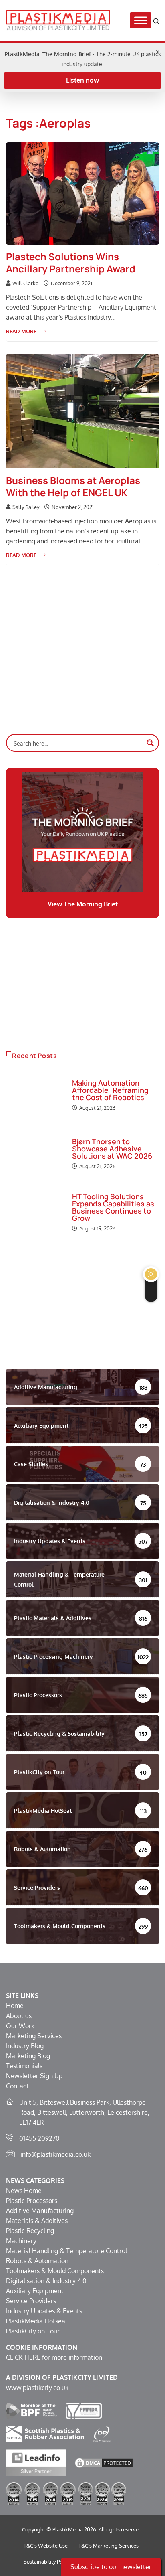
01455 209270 (39, 2138)
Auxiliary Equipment (35, 2291)
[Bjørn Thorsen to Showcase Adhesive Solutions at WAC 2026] (35, 1155)
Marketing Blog (28, 2056)
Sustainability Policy (47, 2562)
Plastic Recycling (30, 2231)
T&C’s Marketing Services (109, 2546)
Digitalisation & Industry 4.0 (46, 2281)
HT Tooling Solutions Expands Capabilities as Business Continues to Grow (113, 1207)
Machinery (21, 2241)
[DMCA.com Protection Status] (104, 2462)
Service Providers (31, 2301)
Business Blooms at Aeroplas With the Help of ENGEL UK (73, 486)
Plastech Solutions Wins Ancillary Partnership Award (71, 262)
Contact (17, 2086)
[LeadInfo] (36, 2462)
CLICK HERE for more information (54, 2357)
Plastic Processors (32, 2201)
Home (15, 2006)
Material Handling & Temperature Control (66, 2251)
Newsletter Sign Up (34, 2076)
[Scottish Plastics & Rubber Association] (45, 2434)
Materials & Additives (37, 2221)
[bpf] (32, 2410)
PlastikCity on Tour (33, 2331)
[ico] (102, 2434)
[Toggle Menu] (141, 21)
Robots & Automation (37, 2261)
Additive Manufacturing (40, 2211)
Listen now (82, 80)
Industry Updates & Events (44, 2311)
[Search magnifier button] (150, 743)
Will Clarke (25, 283)
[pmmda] (84, 2410)
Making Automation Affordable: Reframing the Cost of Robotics (110, 1090)
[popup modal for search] (156, 21)
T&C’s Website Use (46, 2546)
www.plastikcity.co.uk (37, 2388)
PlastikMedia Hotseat (37, 2321)
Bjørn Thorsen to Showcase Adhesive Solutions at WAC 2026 (112, 1149)
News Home (24, 2191)
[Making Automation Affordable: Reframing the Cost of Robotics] (35, 1096)
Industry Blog (25, 2046)
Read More (21, 331)
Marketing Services (34, 2036)
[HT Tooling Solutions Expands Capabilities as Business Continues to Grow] (35, 1213)
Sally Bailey (26, 507)
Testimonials (24, 2066)
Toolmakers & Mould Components (55, 2271)
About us (19, 2016)
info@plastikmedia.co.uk (55, 2154)
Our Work (20, 2026)
